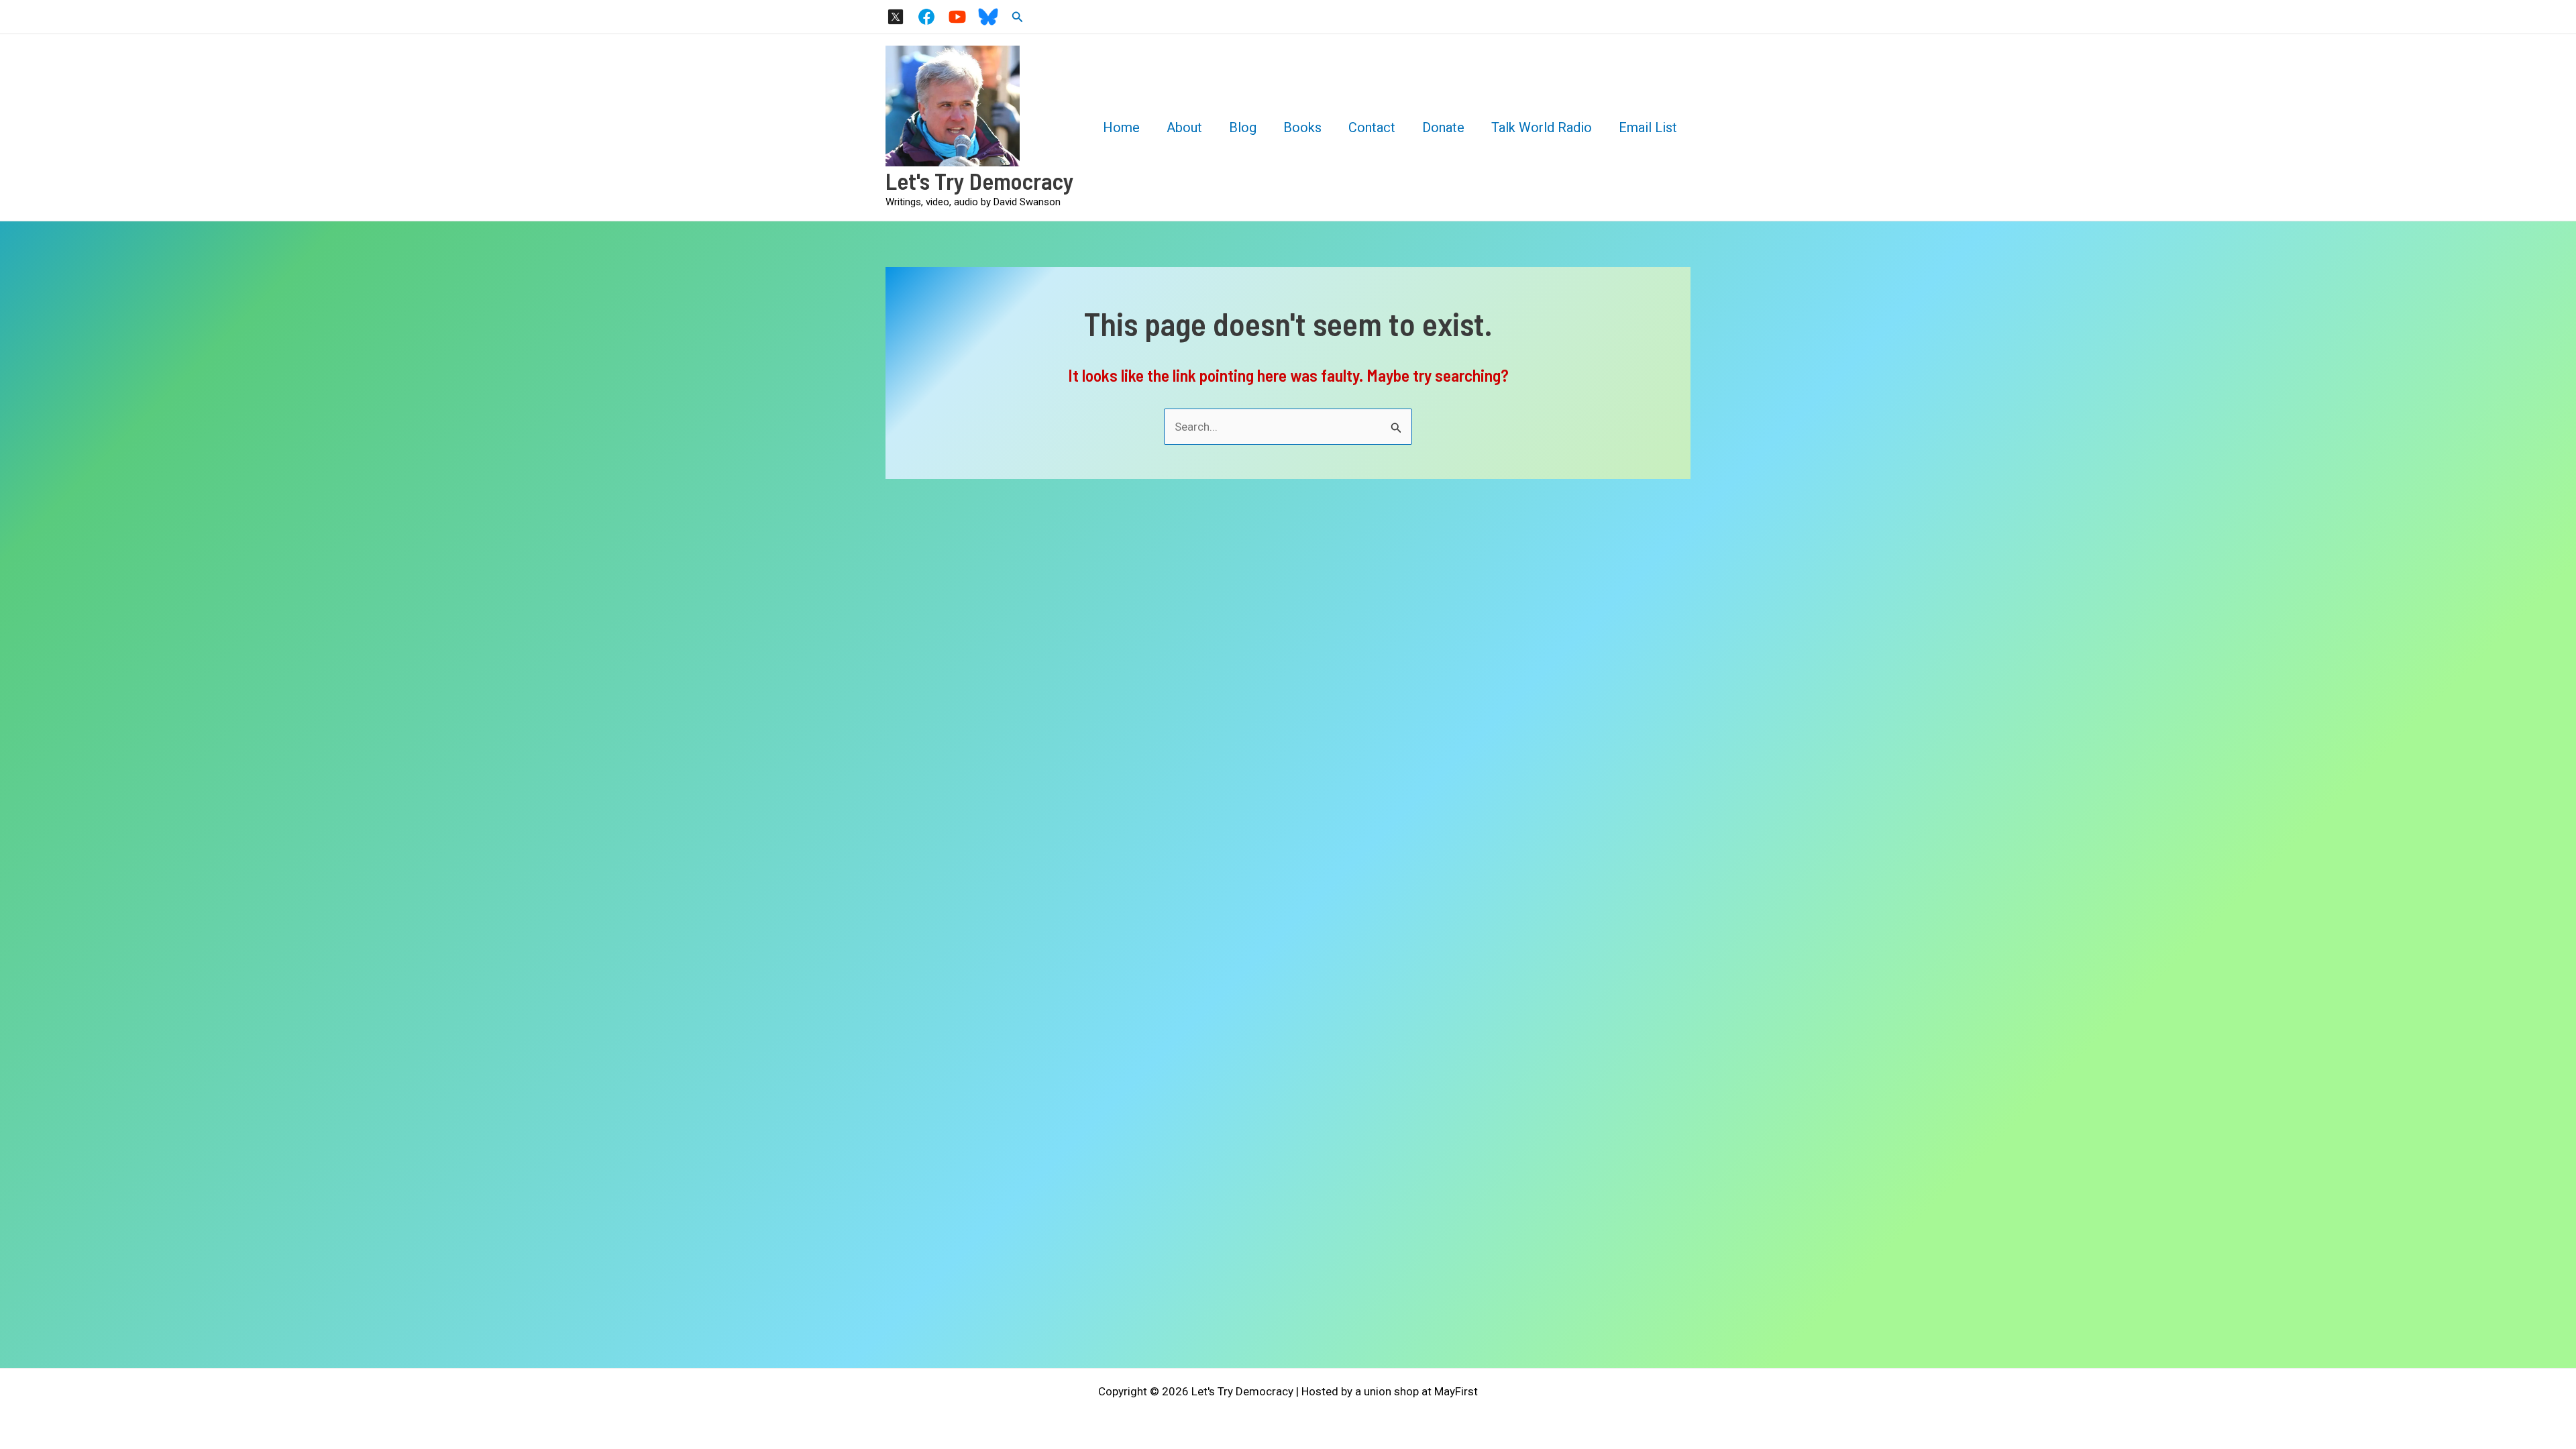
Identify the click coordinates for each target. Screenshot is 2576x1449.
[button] (1018, 17)
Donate (1443, 127)
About (1184, 127)
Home (1121, 127)
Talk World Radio (1542, 127)
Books (1302, 127)
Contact (1372, 127)
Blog (1243, 127)
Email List (1648, 127)
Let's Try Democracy (980, 180)
